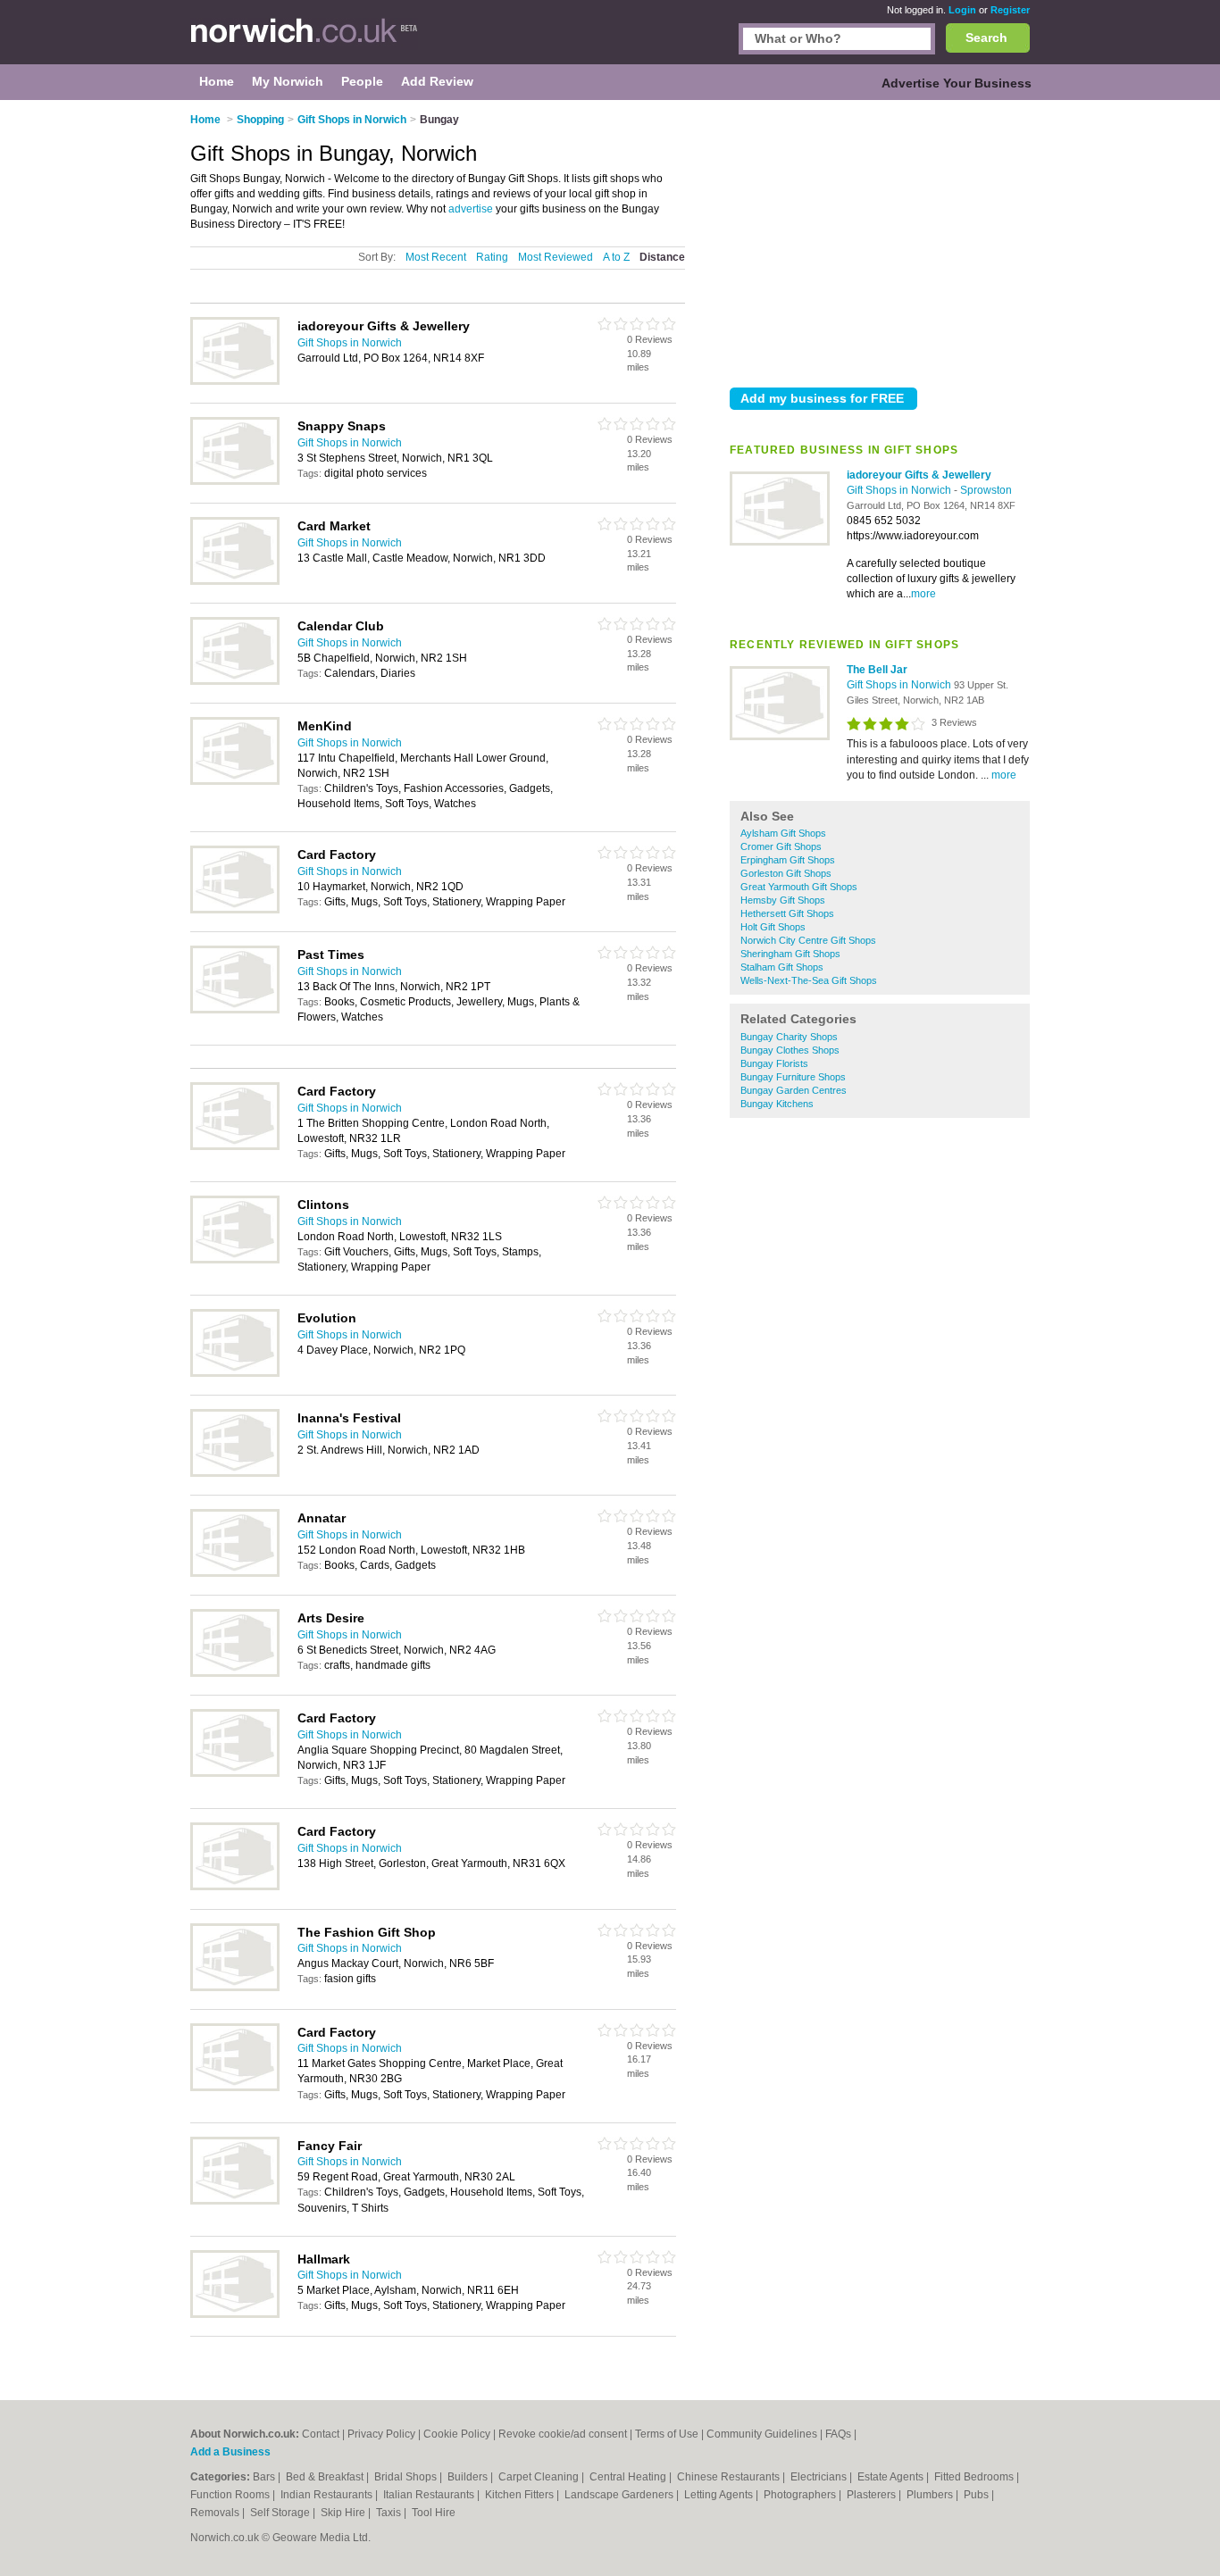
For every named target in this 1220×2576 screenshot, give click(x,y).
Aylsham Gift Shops (783, 833)
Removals (216, 2513)
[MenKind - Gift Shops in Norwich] (235, 781)
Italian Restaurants (430, 2495)
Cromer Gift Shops (781, 846)
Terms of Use (667, 2434)
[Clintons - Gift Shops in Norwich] (235, 1260)
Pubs (978, 2495)
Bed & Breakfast (326, 2477)
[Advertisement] (880, 240)
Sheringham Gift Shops (790, 954)
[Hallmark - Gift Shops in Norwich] (235, 2314)
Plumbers (931, 2495)
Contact (321, 2434)
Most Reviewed (556, 257)
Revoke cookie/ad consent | (567, 2434)
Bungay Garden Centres (794, 1090)
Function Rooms (231, 2495)
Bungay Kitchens (777, 1104)
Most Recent (436, 257)
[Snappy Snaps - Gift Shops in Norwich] (235, 481)
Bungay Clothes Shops (790, 1050)
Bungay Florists (774, 1063)
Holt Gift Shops (773, 927)
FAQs (838, 2434)
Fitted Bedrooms (975, 2477)
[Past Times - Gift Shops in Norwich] (235, 1010)
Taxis (390, 2513)
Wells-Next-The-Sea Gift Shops (809, 980)
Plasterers (873, 2495)
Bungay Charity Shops (789, 1037)
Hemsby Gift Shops (783, 900)
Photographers (801, 2495)
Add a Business (230, 2452)
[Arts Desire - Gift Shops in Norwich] (235, 1673)
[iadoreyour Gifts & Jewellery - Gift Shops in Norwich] (780, 542)
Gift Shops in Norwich (900, 490)
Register (1010, 10)
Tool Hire (434, 2513)
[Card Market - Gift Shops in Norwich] (235, 581)
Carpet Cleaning (540, 2477)
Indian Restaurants (328, 2495)
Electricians (820, 2477)
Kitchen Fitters (521, 2495)
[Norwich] (304, 41)
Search (986, 38)
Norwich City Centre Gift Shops (808, 940)
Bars (265, 2477)
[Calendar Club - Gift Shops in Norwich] (235, 681)
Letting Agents (720, 2495)
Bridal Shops (407, 2477)
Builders (469, 2477)
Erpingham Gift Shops (788, 860)
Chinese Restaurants (730, 2477)
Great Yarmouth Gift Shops (799, 887)
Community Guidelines (762, 2434)
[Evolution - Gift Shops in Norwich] (235, 1373)
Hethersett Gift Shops (787, 913)
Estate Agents (892, 2477)
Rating (492, 257)
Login (962, 10)
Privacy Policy (381, 2434)
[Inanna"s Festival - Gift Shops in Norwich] (235, 1473)
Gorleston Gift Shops (786, 873)
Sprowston (986, 490)
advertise (471, 209)
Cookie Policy (457, 2434)
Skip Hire (344, 2513)
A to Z (616, 257)
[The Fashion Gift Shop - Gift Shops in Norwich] (235, 1988)
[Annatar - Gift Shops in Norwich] (235, 1573)
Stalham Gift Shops (782, 967)
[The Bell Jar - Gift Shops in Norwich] (780, 737)
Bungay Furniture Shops (793, 1077)
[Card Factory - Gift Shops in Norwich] (235, 910)
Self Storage (281, 2513)
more (923, 594)
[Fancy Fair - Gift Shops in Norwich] (235, 2201)
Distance (662, 257)
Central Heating (629, 2477)
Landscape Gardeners (620, 2495)
